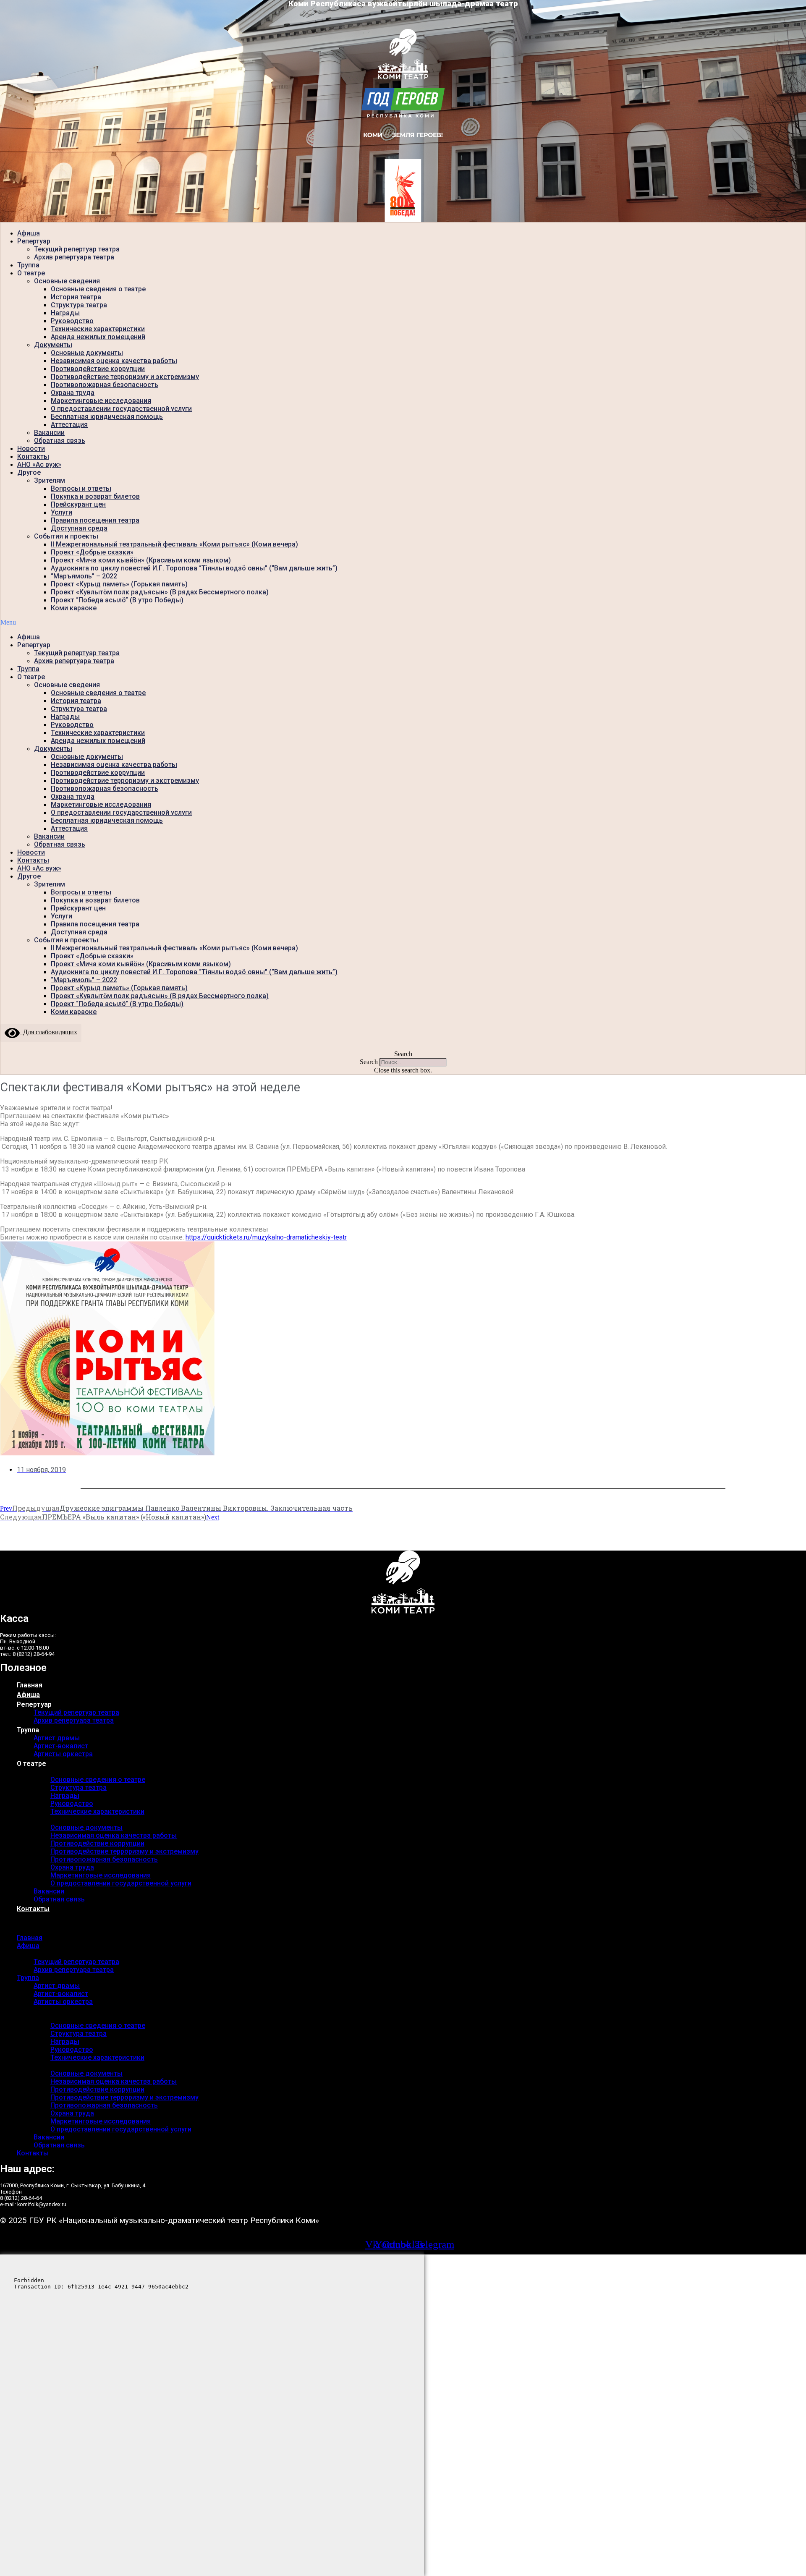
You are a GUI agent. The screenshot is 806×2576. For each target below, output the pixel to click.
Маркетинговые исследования (101, 401)
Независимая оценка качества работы (114, 361)
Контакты (33, 456)
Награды (65, 313)
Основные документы (87, 353)
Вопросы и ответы (81, 488)
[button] (403, 622)
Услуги (61, 512)
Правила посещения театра (95, 520)
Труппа (28, 265)
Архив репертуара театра (74, 257)
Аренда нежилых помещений (98, 337)
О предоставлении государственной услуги (121, 409)
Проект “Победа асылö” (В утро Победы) (117, 600)
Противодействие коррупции (98, 369)
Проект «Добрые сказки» (92, 552)
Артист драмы (57, 1738)
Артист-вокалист (61, 1746)
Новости (31, 449)
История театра (76, 297)
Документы (53, 345)
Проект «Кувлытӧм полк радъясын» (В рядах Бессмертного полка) (160, 592)
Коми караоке (74, 608)
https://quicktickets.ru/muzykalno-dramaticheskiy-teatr (266, 1237)
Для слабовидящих (48, 1032)
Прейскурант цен (78, 504)
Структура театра (79, 305)
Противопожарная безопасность (105, 385)
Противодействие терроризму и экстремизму (125, 377)
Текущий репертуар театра (77, 249)
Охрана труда (73, 393)
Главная (30, 1685)
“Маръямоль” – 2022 (84, 576)
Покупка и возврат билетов (95, 496)
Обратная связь (60, 441)
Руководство (72, 321)
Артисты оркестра (63, 1754)
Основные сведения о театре (98, 289)
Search (369, 1062)
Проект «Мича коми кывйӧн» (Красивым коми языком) (141, 560)
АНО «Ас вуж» (39, 464)
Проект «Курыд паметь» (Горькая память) (119, 584)
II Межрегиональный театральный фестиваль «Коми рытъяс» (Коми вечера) (174, 544)
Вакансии (49, 433)
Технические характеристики (98, 329)
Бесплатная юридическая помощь (107, 417)
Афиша (29, 233)
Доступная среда (79, 528)
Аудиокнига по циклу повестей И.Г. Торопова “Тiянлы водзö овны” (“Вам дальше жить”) (194, 568)
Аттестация (69, 425)
